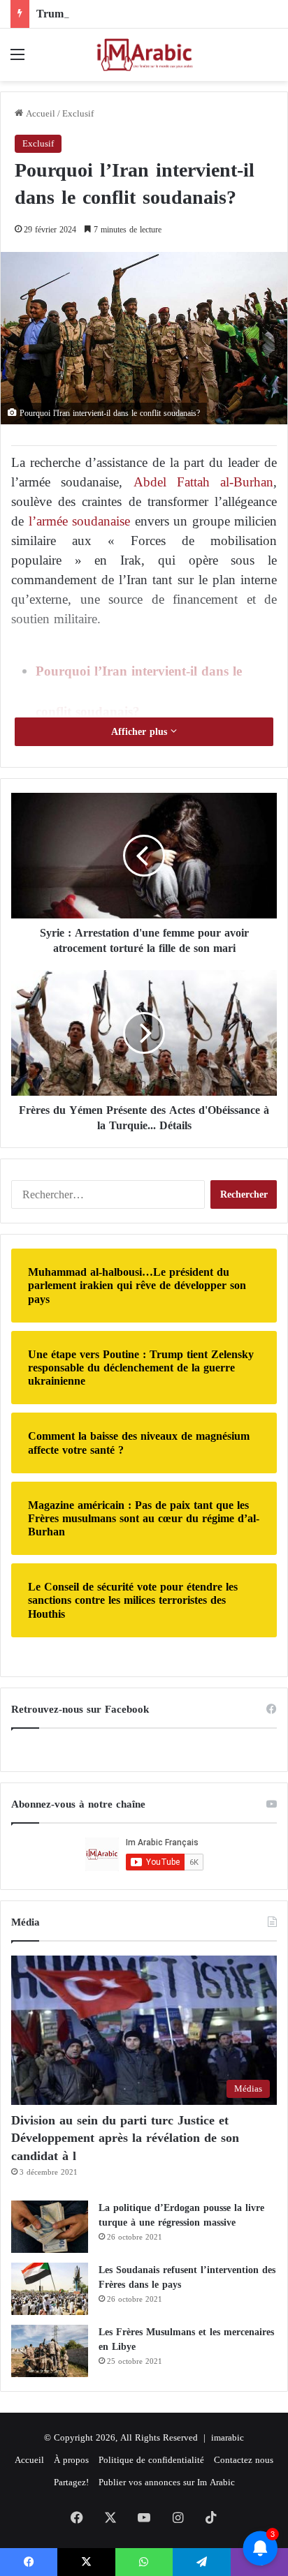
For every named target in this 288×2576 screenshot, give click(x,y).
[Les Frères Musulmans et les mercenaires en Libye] (50, 2351)
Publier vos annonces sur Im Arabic (167, 2482)
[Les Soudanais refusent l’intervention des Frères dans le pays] (50, 2289)
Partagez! (71, 2482)
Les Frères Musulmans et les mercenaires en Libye (186, 2339)
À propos (71, 2460)
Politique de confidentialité (151, 2460)
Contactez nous (244, 2460)
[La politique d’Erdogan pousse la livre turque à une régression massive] (50, 2227)
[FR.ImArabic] (144, 55)
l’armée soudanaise (80, 521)
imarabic (228, 2437)
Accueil (39, 113)
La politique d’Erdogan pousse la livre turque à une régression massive (181, 2215)
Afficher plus (141, 732)
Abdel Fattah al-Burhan (198, 482)
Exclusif (78, 113)
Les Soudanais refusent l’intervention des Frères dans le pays (187, 2277)
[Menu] (17, 60)
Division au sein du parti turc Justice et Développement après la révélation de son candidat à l (125, 2138)
